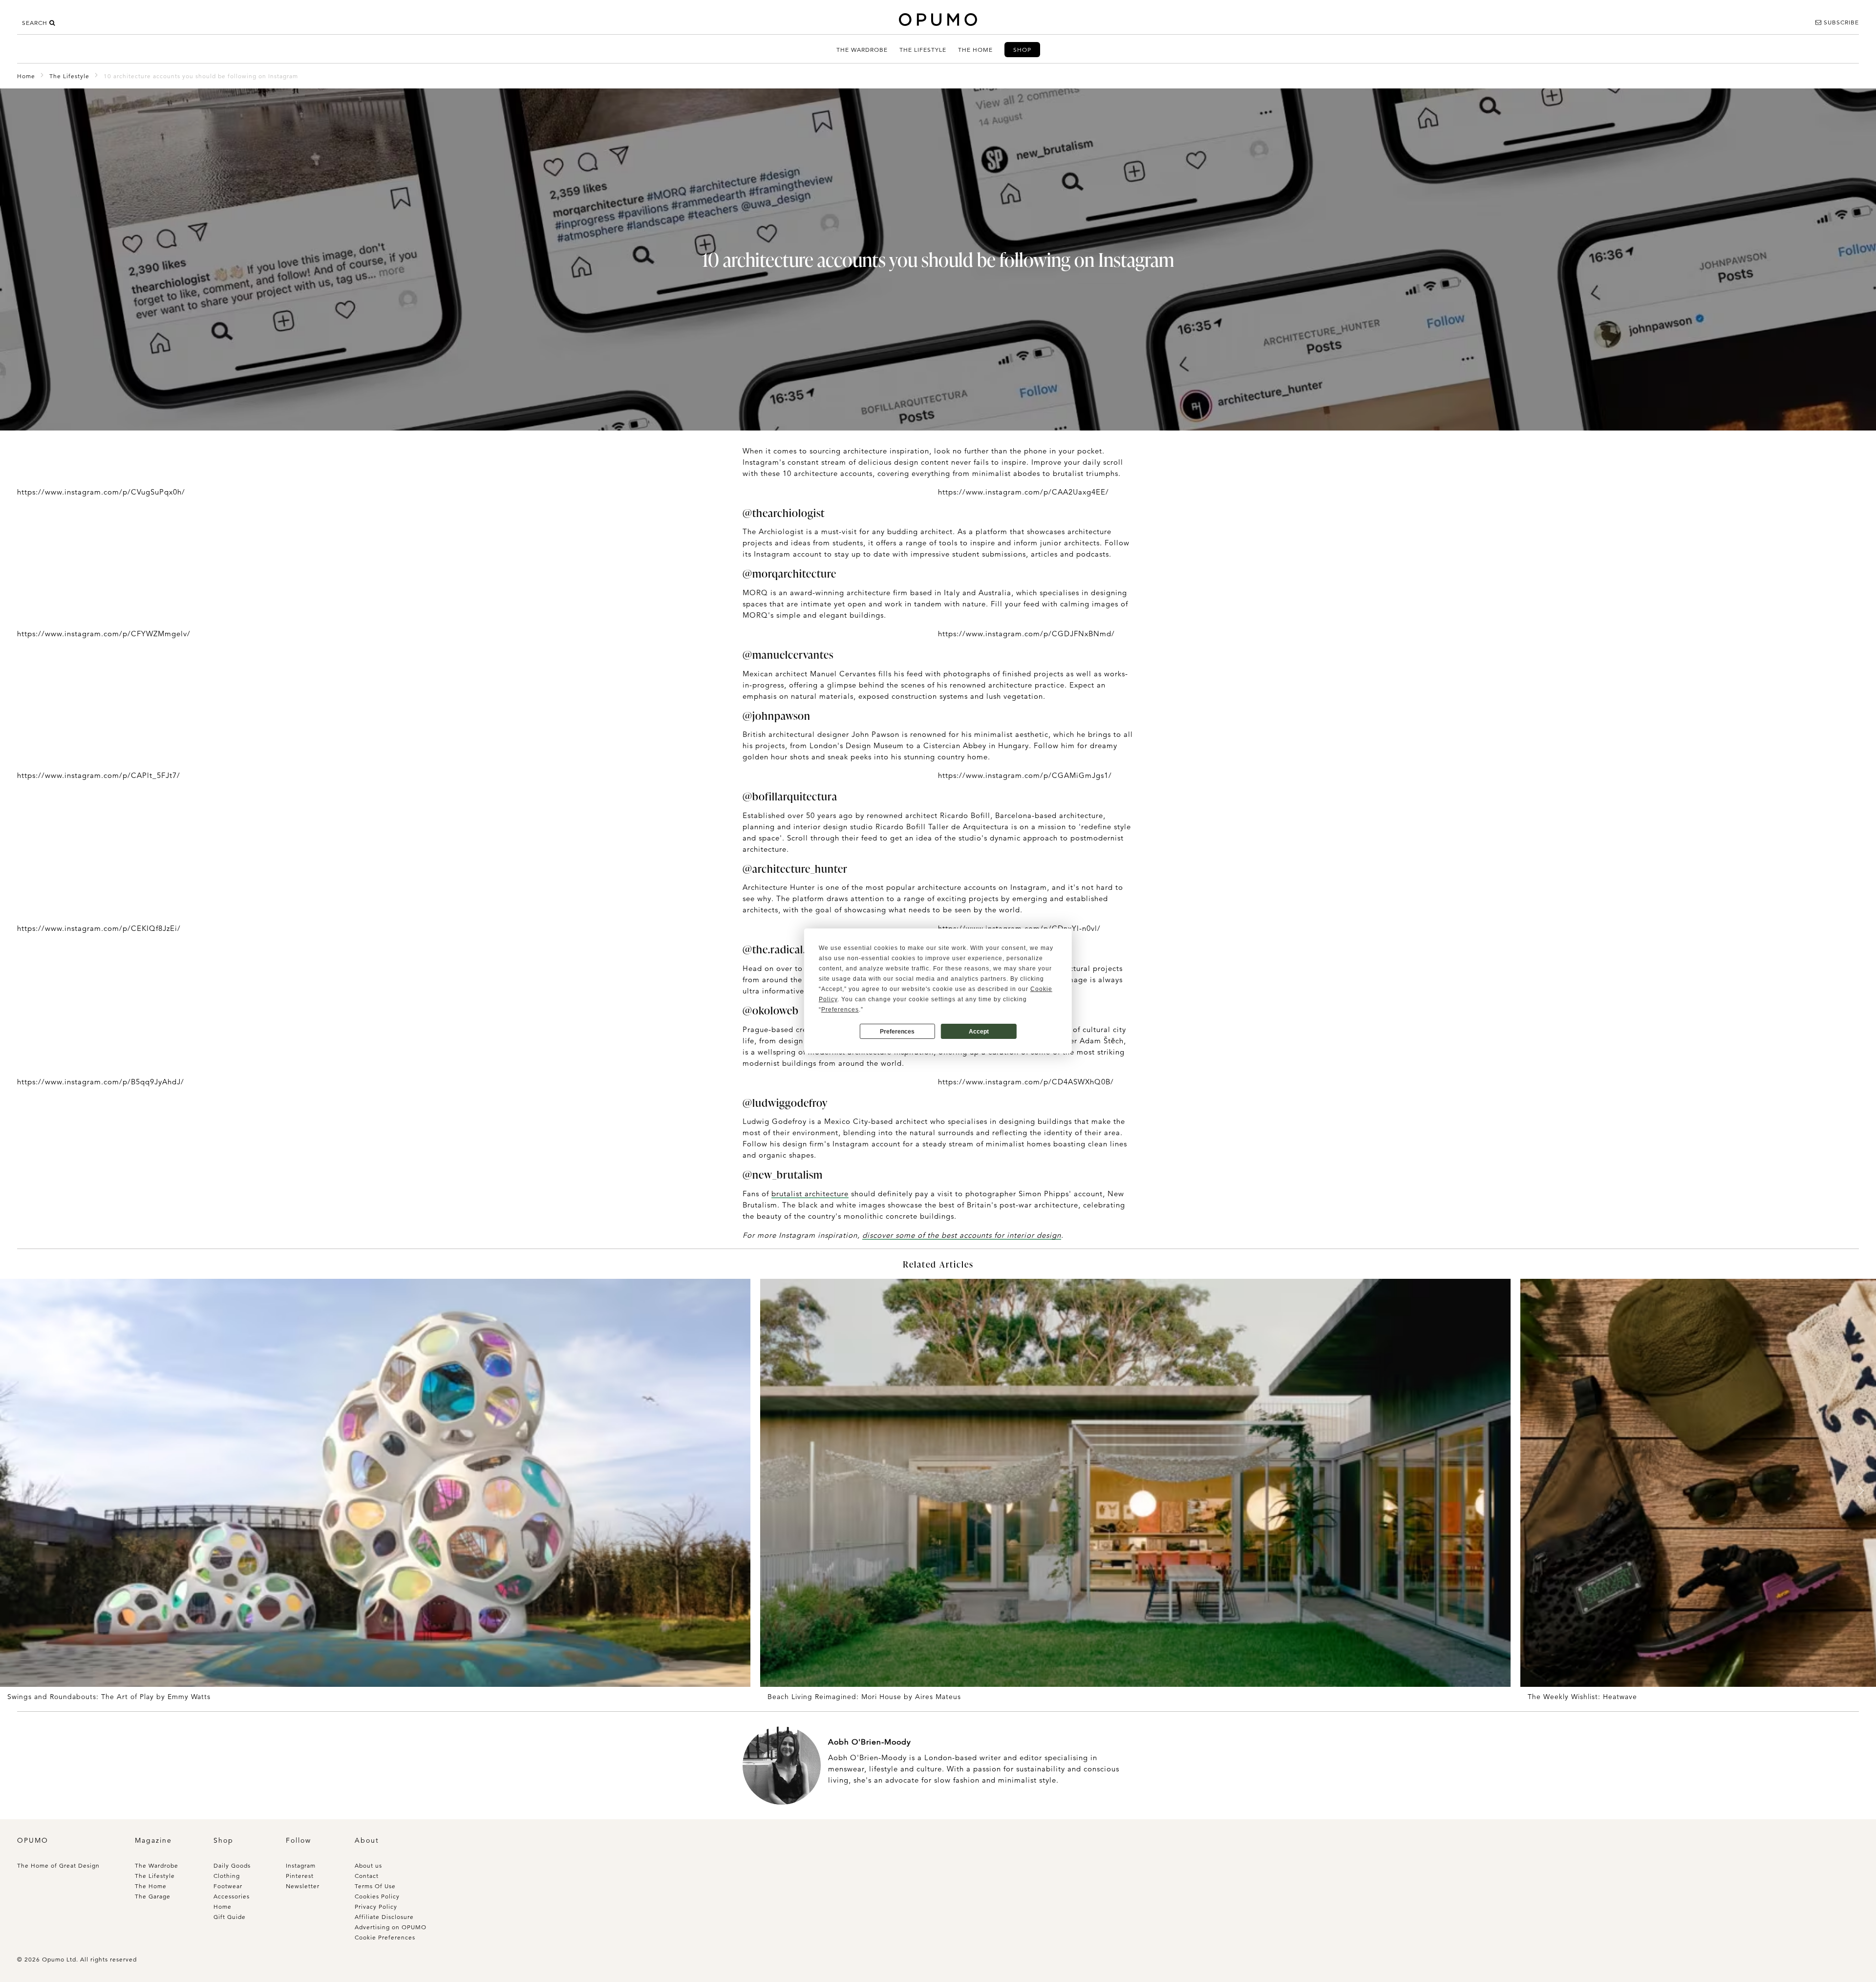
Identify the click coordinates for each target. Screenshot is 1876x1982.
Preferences (897, 1032)
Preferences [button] (840, 1010)
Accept (979, 1032)
